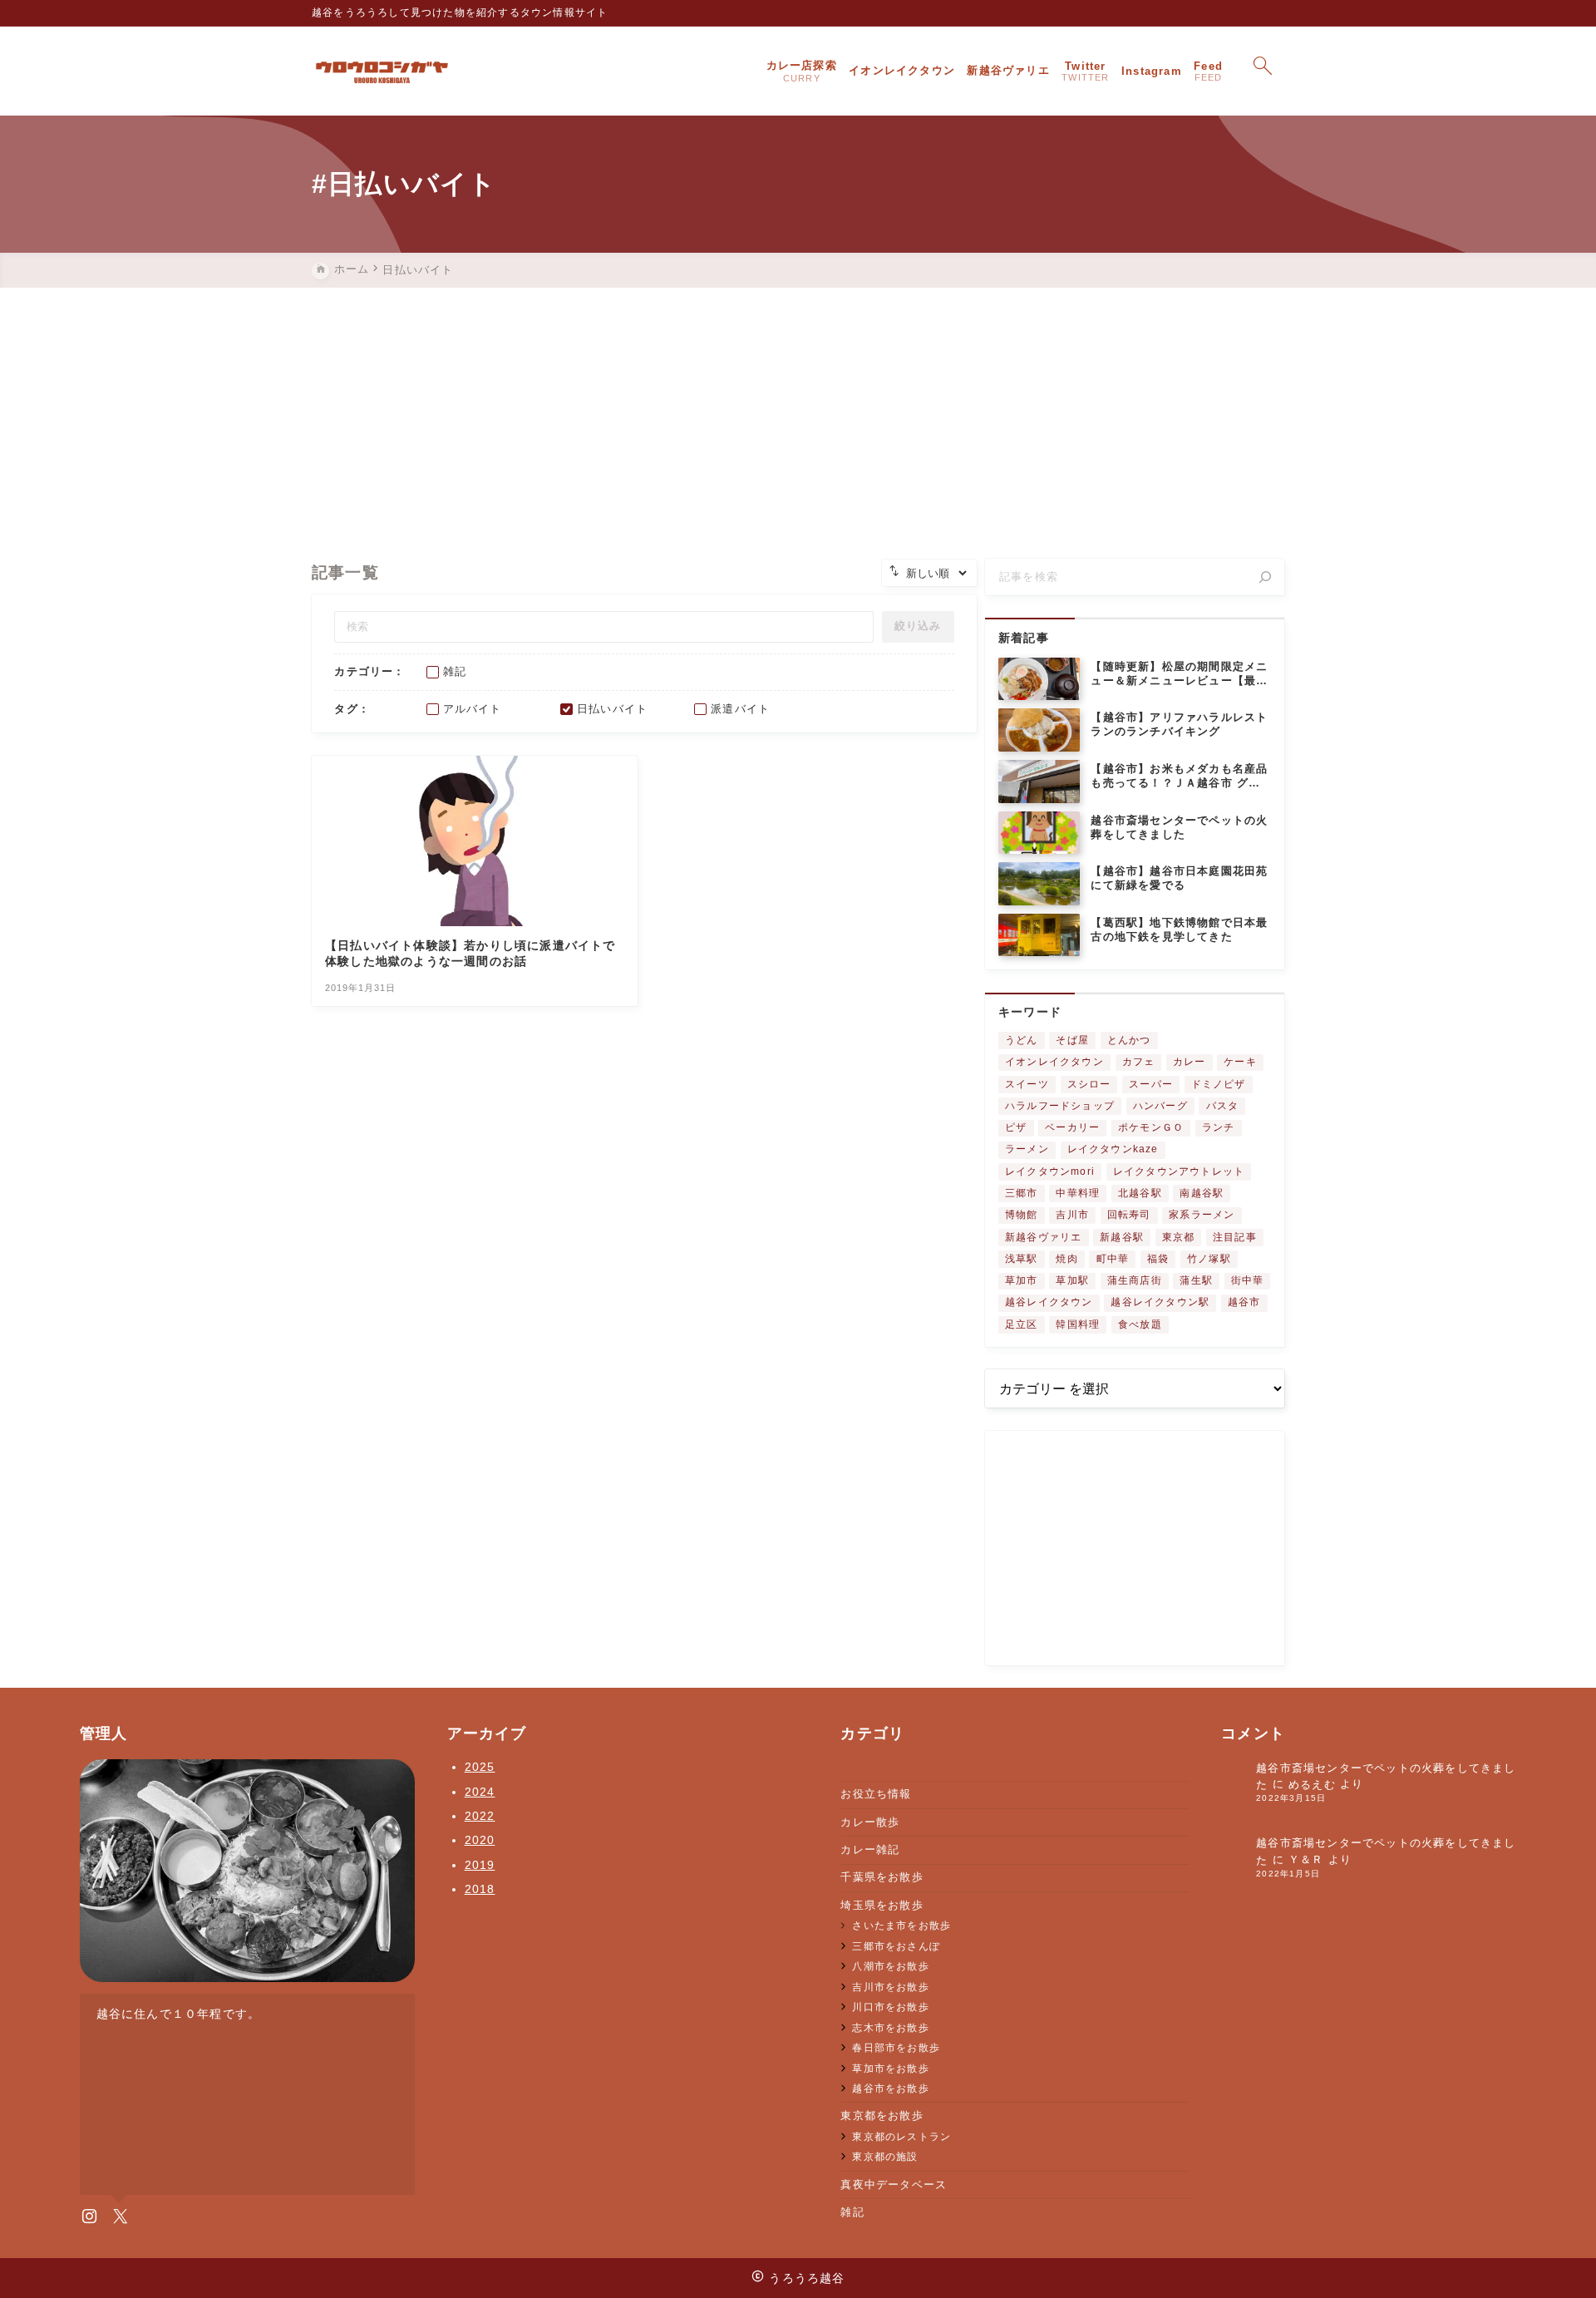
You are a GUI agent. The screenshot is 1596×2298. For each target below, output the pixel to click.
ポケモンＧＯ (1151, 1127)
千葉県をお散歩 (882, 1877)
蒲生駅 (1196, 1280)
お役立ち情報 (876, 1794)
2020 (480, 1840)
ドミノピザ (1219, 1084)
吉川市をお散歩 (890, 1987)
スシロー (1089, 1084)
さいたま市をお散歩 (901, 1925)
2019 (480, 1865)
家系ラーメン (1202, 1215)
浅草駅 (1022, 1259)
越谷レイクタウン (1049, 1302)
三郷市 (1022, 1193)
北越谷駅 (1140, 1193)
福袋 (1158, 1259)
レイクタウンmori (1050, 1171)
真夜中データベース (894, 2185)
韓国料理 (1078, 1324)
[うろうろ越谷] (382, 72)
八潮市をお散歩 (890, 1966)
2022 (480, 1816)
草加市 (1022, 1280)
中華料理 (1078, 1193)
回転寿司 (1129, 1215)
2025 (480, 1767)
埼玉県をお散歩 (882, 1905)
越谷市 (1244, 1302)
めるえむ (1312, 1785)
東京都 (1179, 1237)
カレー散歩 (870, 1822)
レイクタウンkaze (1113, 1149)
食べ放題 (1140, 1324)
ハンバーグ (1160, 1106)
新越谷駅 (1122, 1237)
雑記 (852, 2212)
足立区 (1022, 1324)
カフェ (1139, 1062)
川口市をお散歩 (890, 2007)
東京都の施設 (885, 2156)
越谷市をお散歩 (890, 2088)
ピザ (1016, 1127)
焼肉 (1066, 1259)
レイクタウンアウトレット (1179, 1171)
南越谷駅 (1202, 1193)
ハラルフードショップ (1060, 1106)
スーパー (1151, 1084)
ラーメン (1027, 1149)
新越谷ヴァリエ (1043, 1237)
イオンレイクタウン (1054, 1062)
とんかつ (1129, 1040)
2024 (480, 1792)
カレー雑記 (870, 1849)
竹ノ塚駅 (1209, 1259)
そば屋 (1072, 1040)
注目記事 (1235, 1237)
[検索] (1265, 577)
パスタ (1223, 1106)
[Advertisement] (798, 412)
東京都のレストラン (901, 2136)
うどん (1022, 1040)
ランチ (1219, 1127)
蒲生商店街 (1135, 1280)
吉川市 (1072, 1215)
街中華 (1248, 1280)
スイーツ (1027, 1084)
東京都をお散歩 (882, 2116)
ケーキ (1240, 1062)
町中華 (1113, 1259)
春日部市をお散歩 (896, 2047)
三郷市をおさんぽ (896, 1946)
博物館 (1022, 1215)
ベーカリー (1072, 1127)
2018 (480, 1889)
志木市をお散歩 (890, 2027)
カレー (1190, 1062)
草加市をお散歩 (890, 2068)
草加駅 (1072, 1280)
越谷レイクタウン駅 (1160, 1302)
